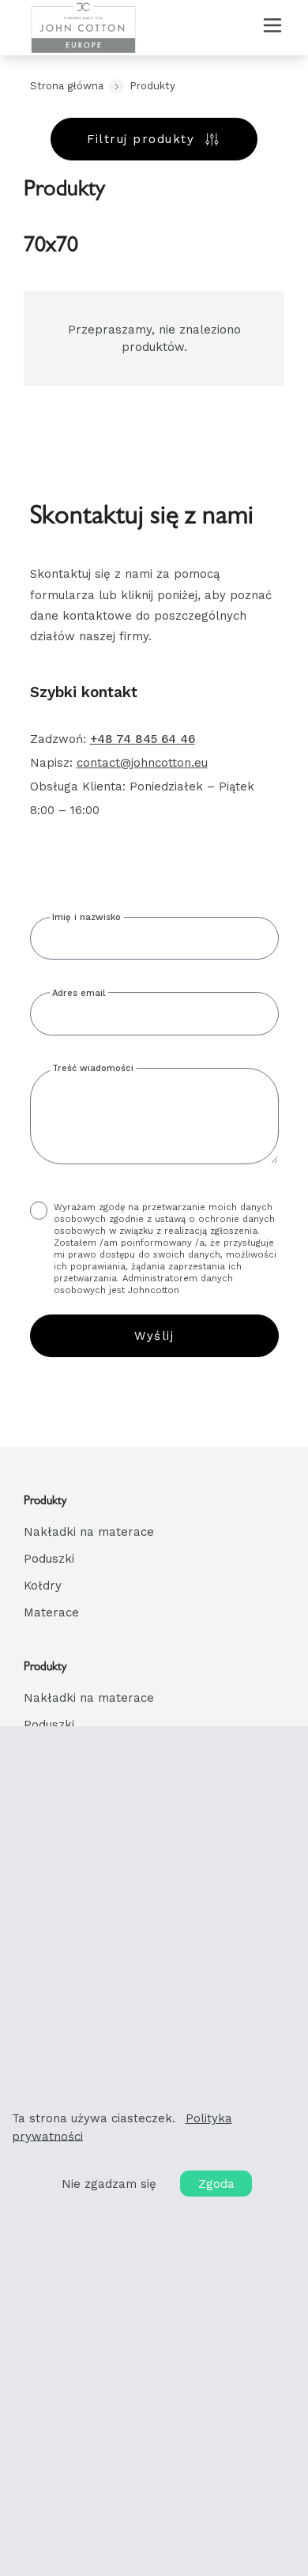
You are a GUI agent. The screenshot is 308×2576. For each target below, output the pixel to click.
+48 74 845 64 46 (143, 739)
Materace (51, 1612)
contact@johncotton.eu (142, 763)
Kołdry (43, 1586)
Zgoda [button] (216, 2183)
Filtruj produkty (141, 139)
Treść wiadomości (93, 1068)
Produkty (152, 86)
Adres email (79, 993)
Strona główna (67, 86)
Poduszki (49, 1559)
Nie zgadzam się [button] (109, 2183)
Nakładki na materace (89, 1532)
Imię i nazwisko (86, 917)
